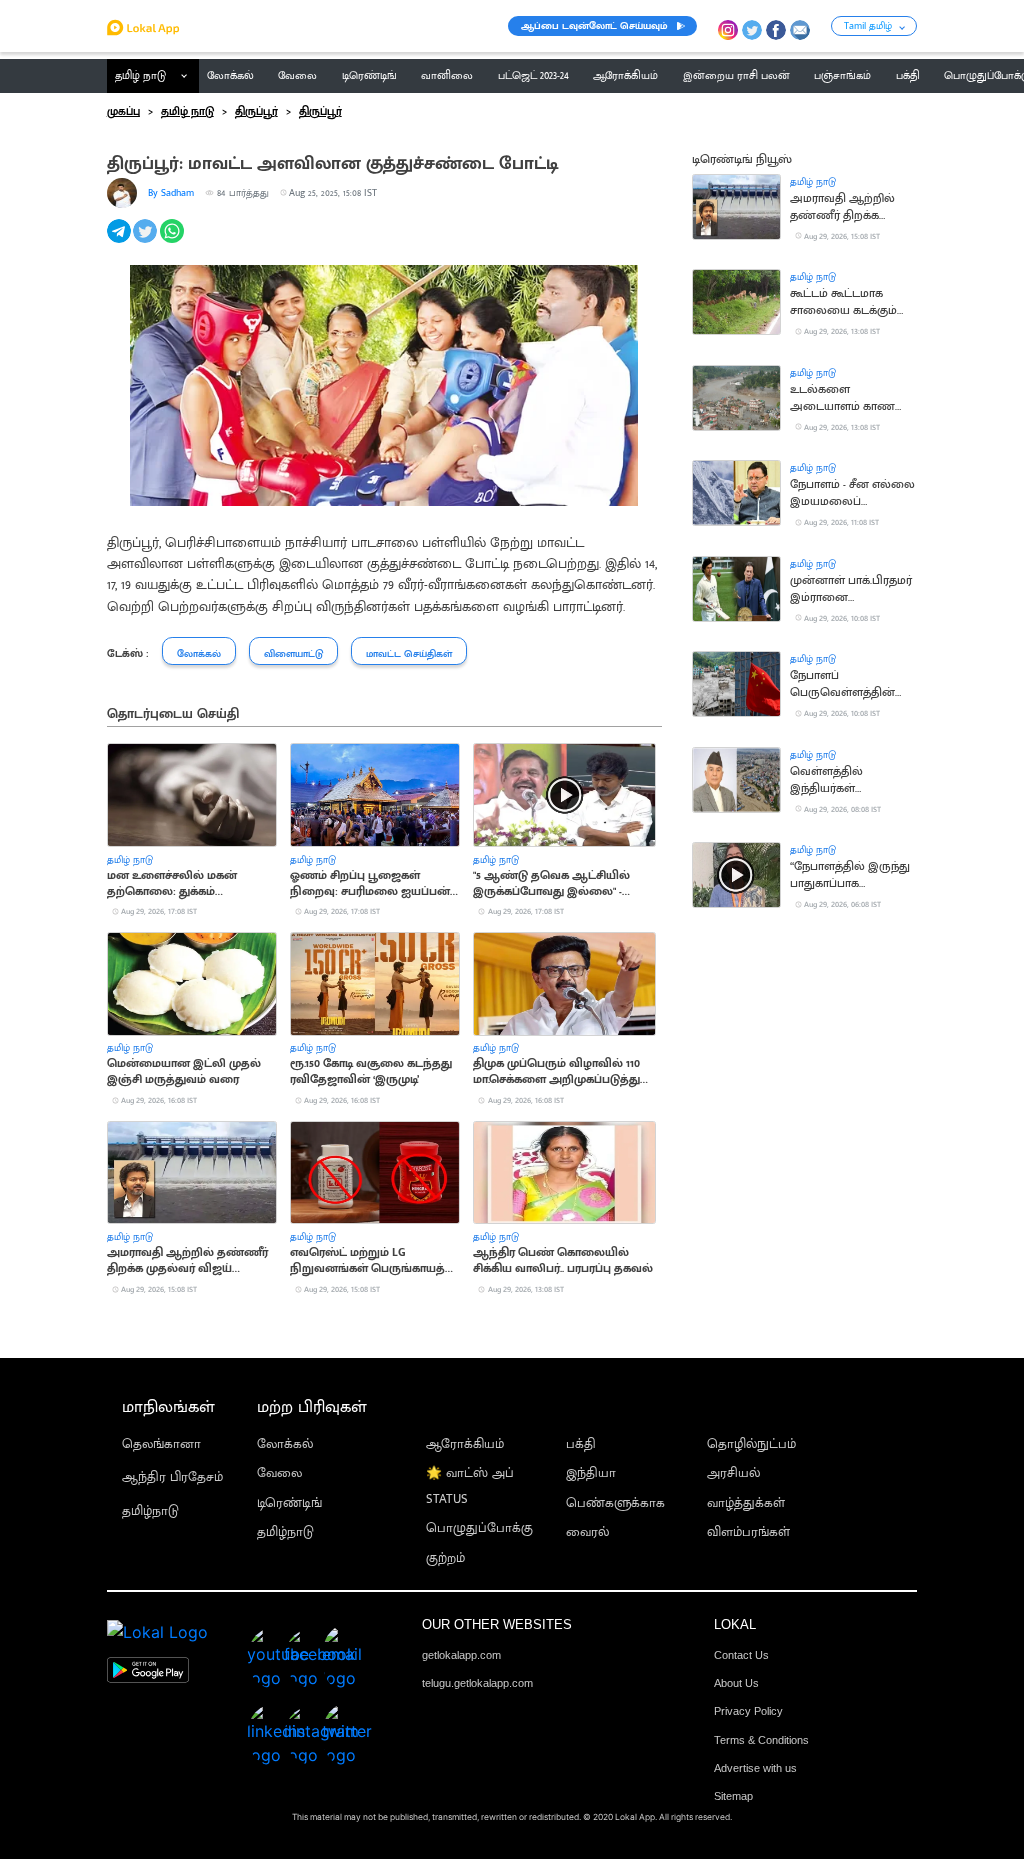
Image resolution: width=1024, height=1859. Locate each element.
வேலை (279, 1473)
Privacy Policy (748, 1711)
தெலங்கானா (161, 1444)
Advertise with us (755, 1768)
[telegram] (120, 242)
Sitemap (733, 1796)
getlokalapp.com (461, 1655)
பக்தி (581, 1444)
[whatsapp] (173, 242)
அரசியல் (733, 1473)
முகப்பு (123, 112)
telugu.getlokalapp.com (477, 1683)
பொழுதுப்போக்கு (479, 1528)
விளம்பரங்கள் (748, 1532)
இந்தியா (591, 1473)
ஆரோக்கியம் (465, 1444)
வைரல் (587, 1532)
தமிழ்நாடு (150, 1511)
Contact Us (741, 1655)
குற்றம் (445, 1558)
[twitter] (146, 242)
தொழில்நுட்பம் (751, 1444)
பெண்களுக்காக (615, 1503)
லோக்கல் (285, 1444)
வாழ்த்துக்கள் (746, 1503)
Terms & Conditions (761, 1740)
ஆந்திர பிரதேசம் (172, 1477)
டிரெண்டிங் (289, 1503)
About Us (736, 1683)
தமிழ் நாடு (140, 76)
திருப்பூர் (256, 112)
